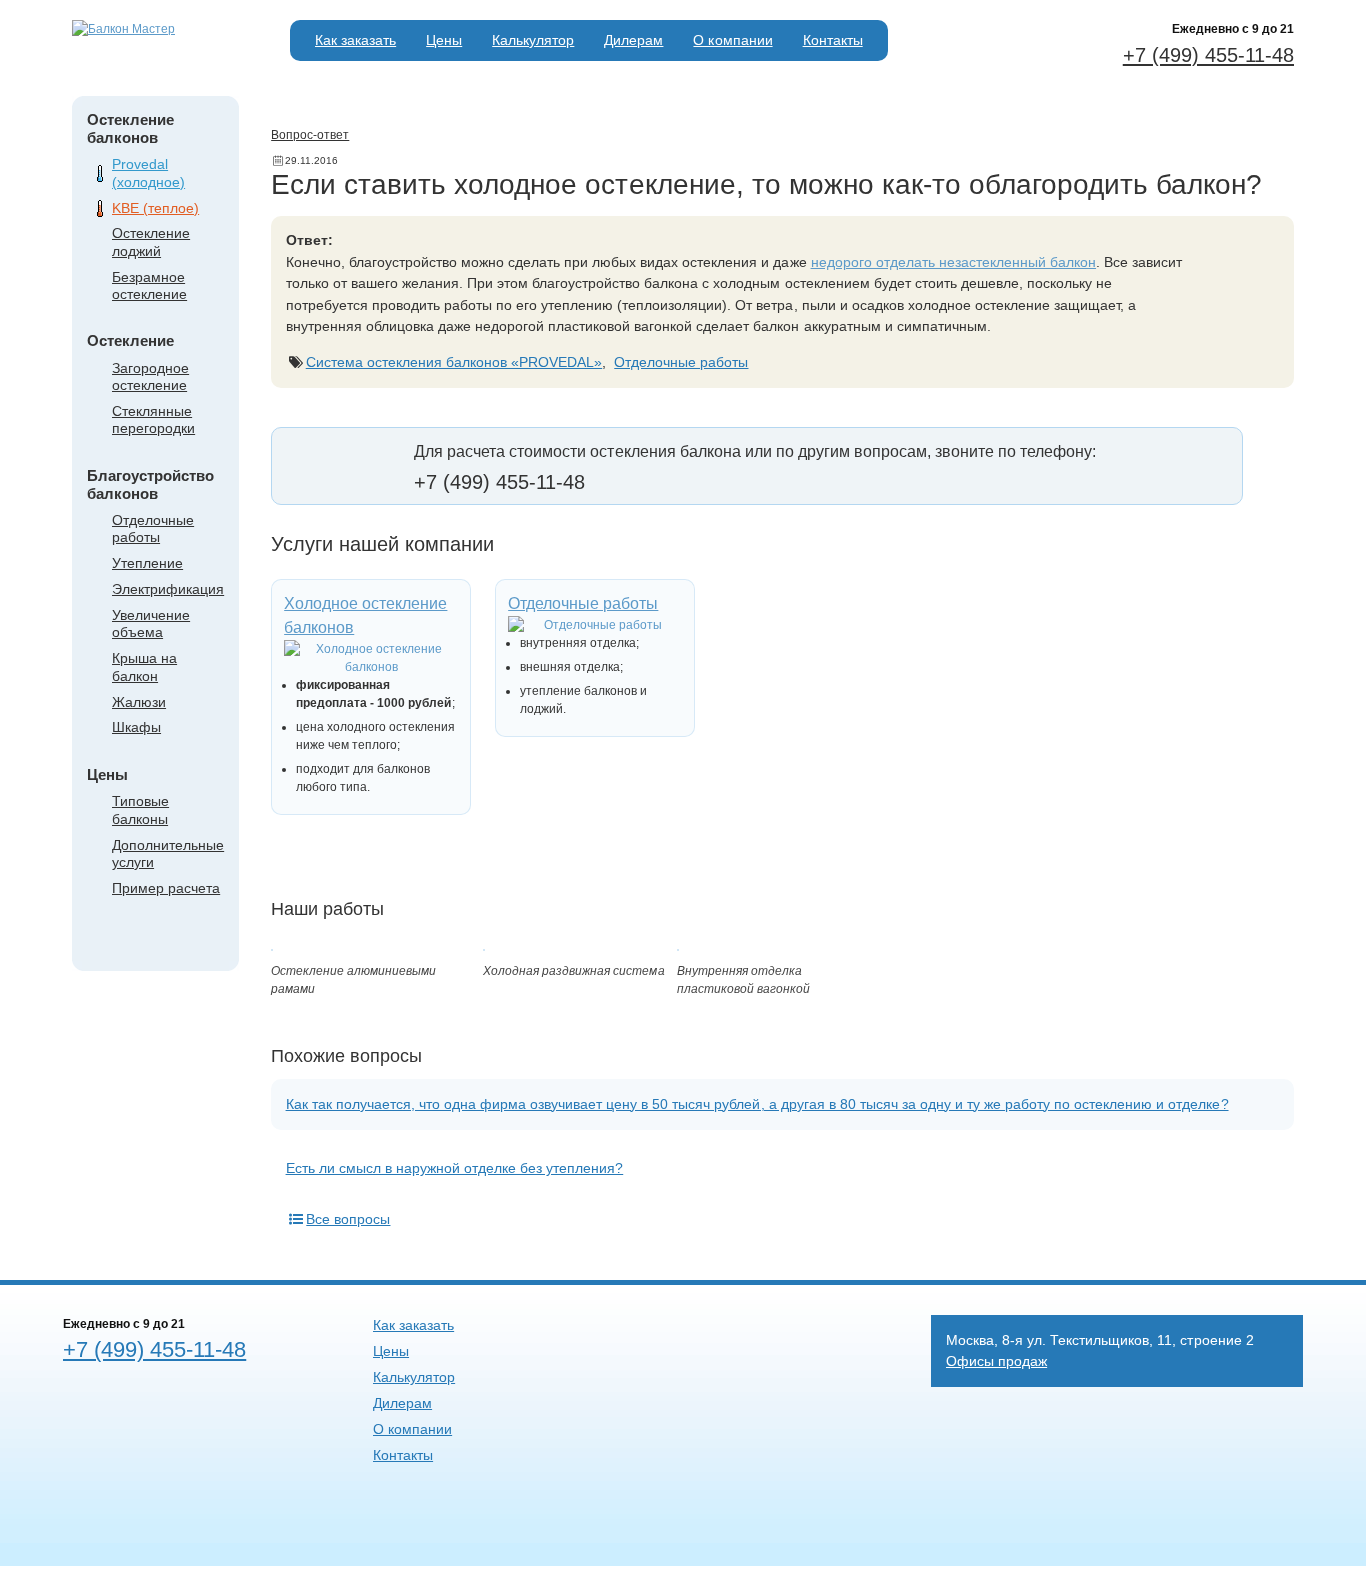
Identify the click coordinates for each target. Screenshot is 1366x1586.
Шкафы (136, 727)
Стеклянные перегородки (153, 419)
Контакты (833, 40)
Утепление (147, 563)
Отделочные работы (153, 528)
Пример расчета (166, 888)
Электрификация (168, 589)
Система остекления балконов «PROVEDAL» (454, 362)
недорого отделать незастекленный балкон (954, 262)
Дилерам (633, 40)
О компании (732, 40)
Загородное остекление (150, 376)
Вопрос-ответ (310, 135)
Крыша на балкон (144, 666)
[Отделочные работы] (595, 625)
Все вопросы (348, 1219)
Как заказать (355, 40)
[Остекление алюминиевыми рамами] (272, 947)
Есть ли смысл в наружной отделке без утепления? (455, 1168)
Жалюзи (139, 702)
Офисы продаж (996, 1361)
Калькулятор (533, 40)
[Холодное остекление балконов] (371, 658)
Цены (444, 40)
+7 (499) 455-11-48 (1208, 55)
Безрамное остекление (149, 285)
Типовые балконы (140, 809)
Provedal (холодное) (148, 172)
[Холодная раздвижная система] (484, 947)
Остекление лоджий (151, 241)
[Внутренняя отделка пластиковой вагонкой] (678, 947)
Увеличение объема (151, 623)
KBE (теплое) (155, 208)
